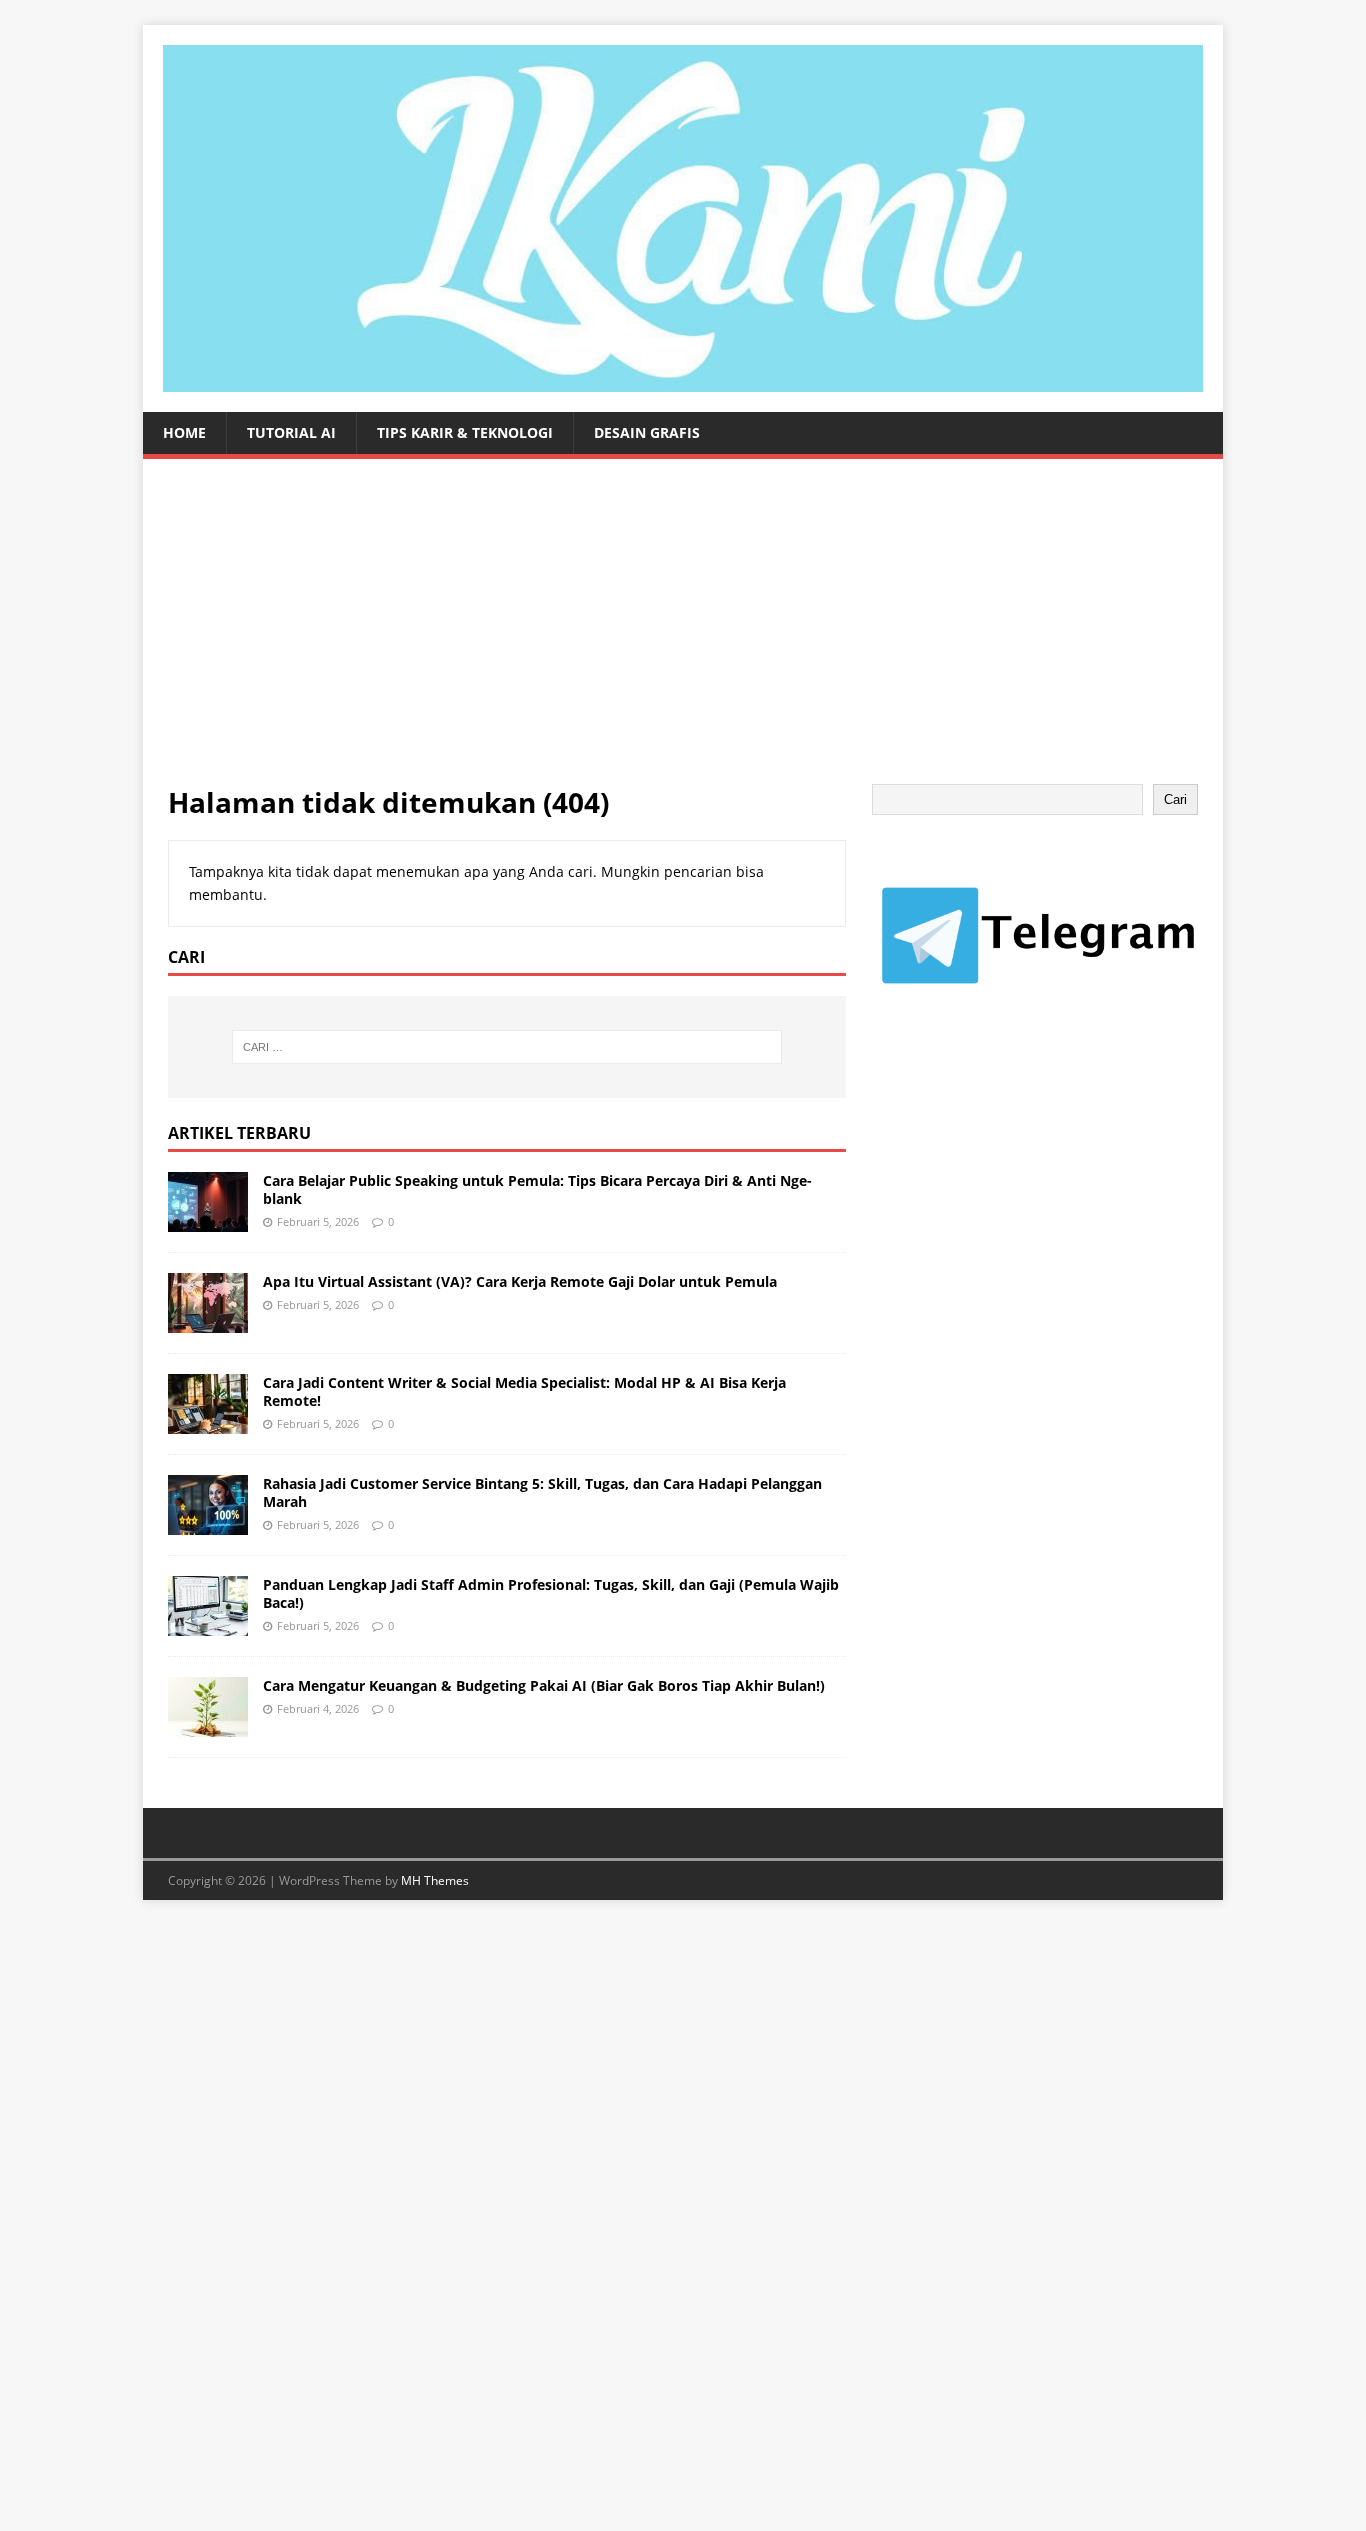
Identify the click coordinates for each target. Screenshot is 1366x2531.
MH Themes (435, 1880)
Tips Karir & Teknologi (465, 432)
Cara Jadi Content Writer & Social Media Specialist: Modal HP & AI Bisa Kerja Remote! (524, 1391)
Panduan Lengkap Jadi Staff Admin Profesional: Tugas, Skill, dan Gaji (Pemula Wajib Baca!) (551, 1593)
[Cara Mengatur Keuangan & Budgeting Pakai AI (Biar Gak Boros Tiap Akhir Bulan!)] (208, 1724)
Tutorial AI (291, 432)
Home (184, 432)
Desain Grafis (647, 432)
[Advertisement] (683, 634)
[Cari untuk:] (507, 1047)
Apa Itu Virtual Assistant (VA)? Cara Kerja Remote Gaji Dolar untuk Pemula (520, 1281)
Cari (1175, 799)
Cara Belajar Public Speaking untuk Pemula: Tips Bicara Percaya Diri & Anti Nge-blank (537, 1189)
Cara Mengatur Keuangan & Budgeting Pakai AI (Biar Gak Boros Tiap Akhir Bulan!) (544, 1685)
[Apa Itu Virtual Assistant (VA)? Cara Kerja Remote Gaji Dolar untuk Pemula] (208, 1320)
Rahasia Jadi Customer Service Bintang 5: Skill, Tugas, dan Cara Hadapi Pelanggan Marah (542, 1492)
